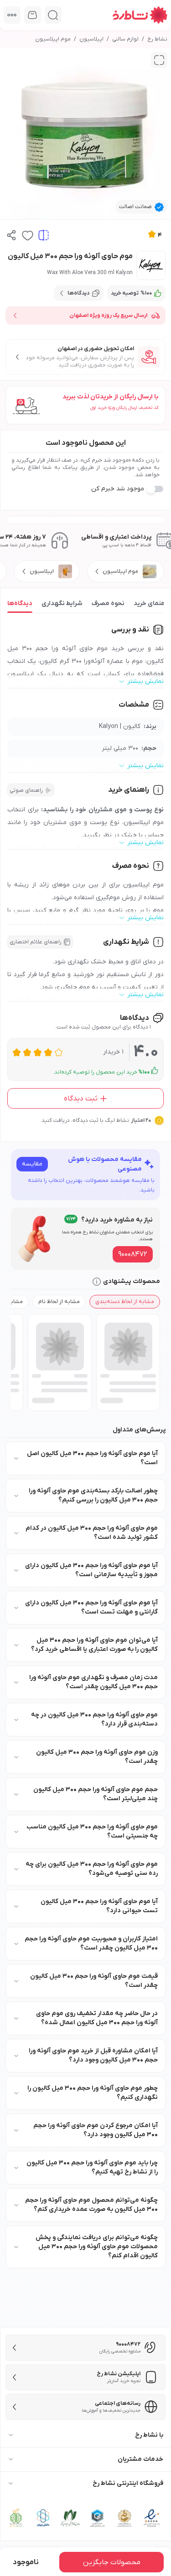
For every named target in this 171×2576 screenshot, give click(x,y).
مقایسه (32, 1164)
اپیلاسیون (91, 39)
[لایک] (28, 235)
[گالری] (159, 60)
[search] (53, 15)
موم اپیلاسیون (53, 39)
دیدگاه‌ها (20, 603)
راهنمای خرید (152, 603)
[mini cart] (33, 15)
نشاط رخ (157, 39)
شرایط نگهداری (62, 603)
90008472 (133, 1254)
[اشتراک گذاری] (12, 235)
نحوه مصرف (108, 603)
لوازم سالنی (125, 39)
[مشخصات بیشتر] (12, 15)
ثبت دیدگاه (81, 1099)
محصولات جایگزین (112, 2562)
